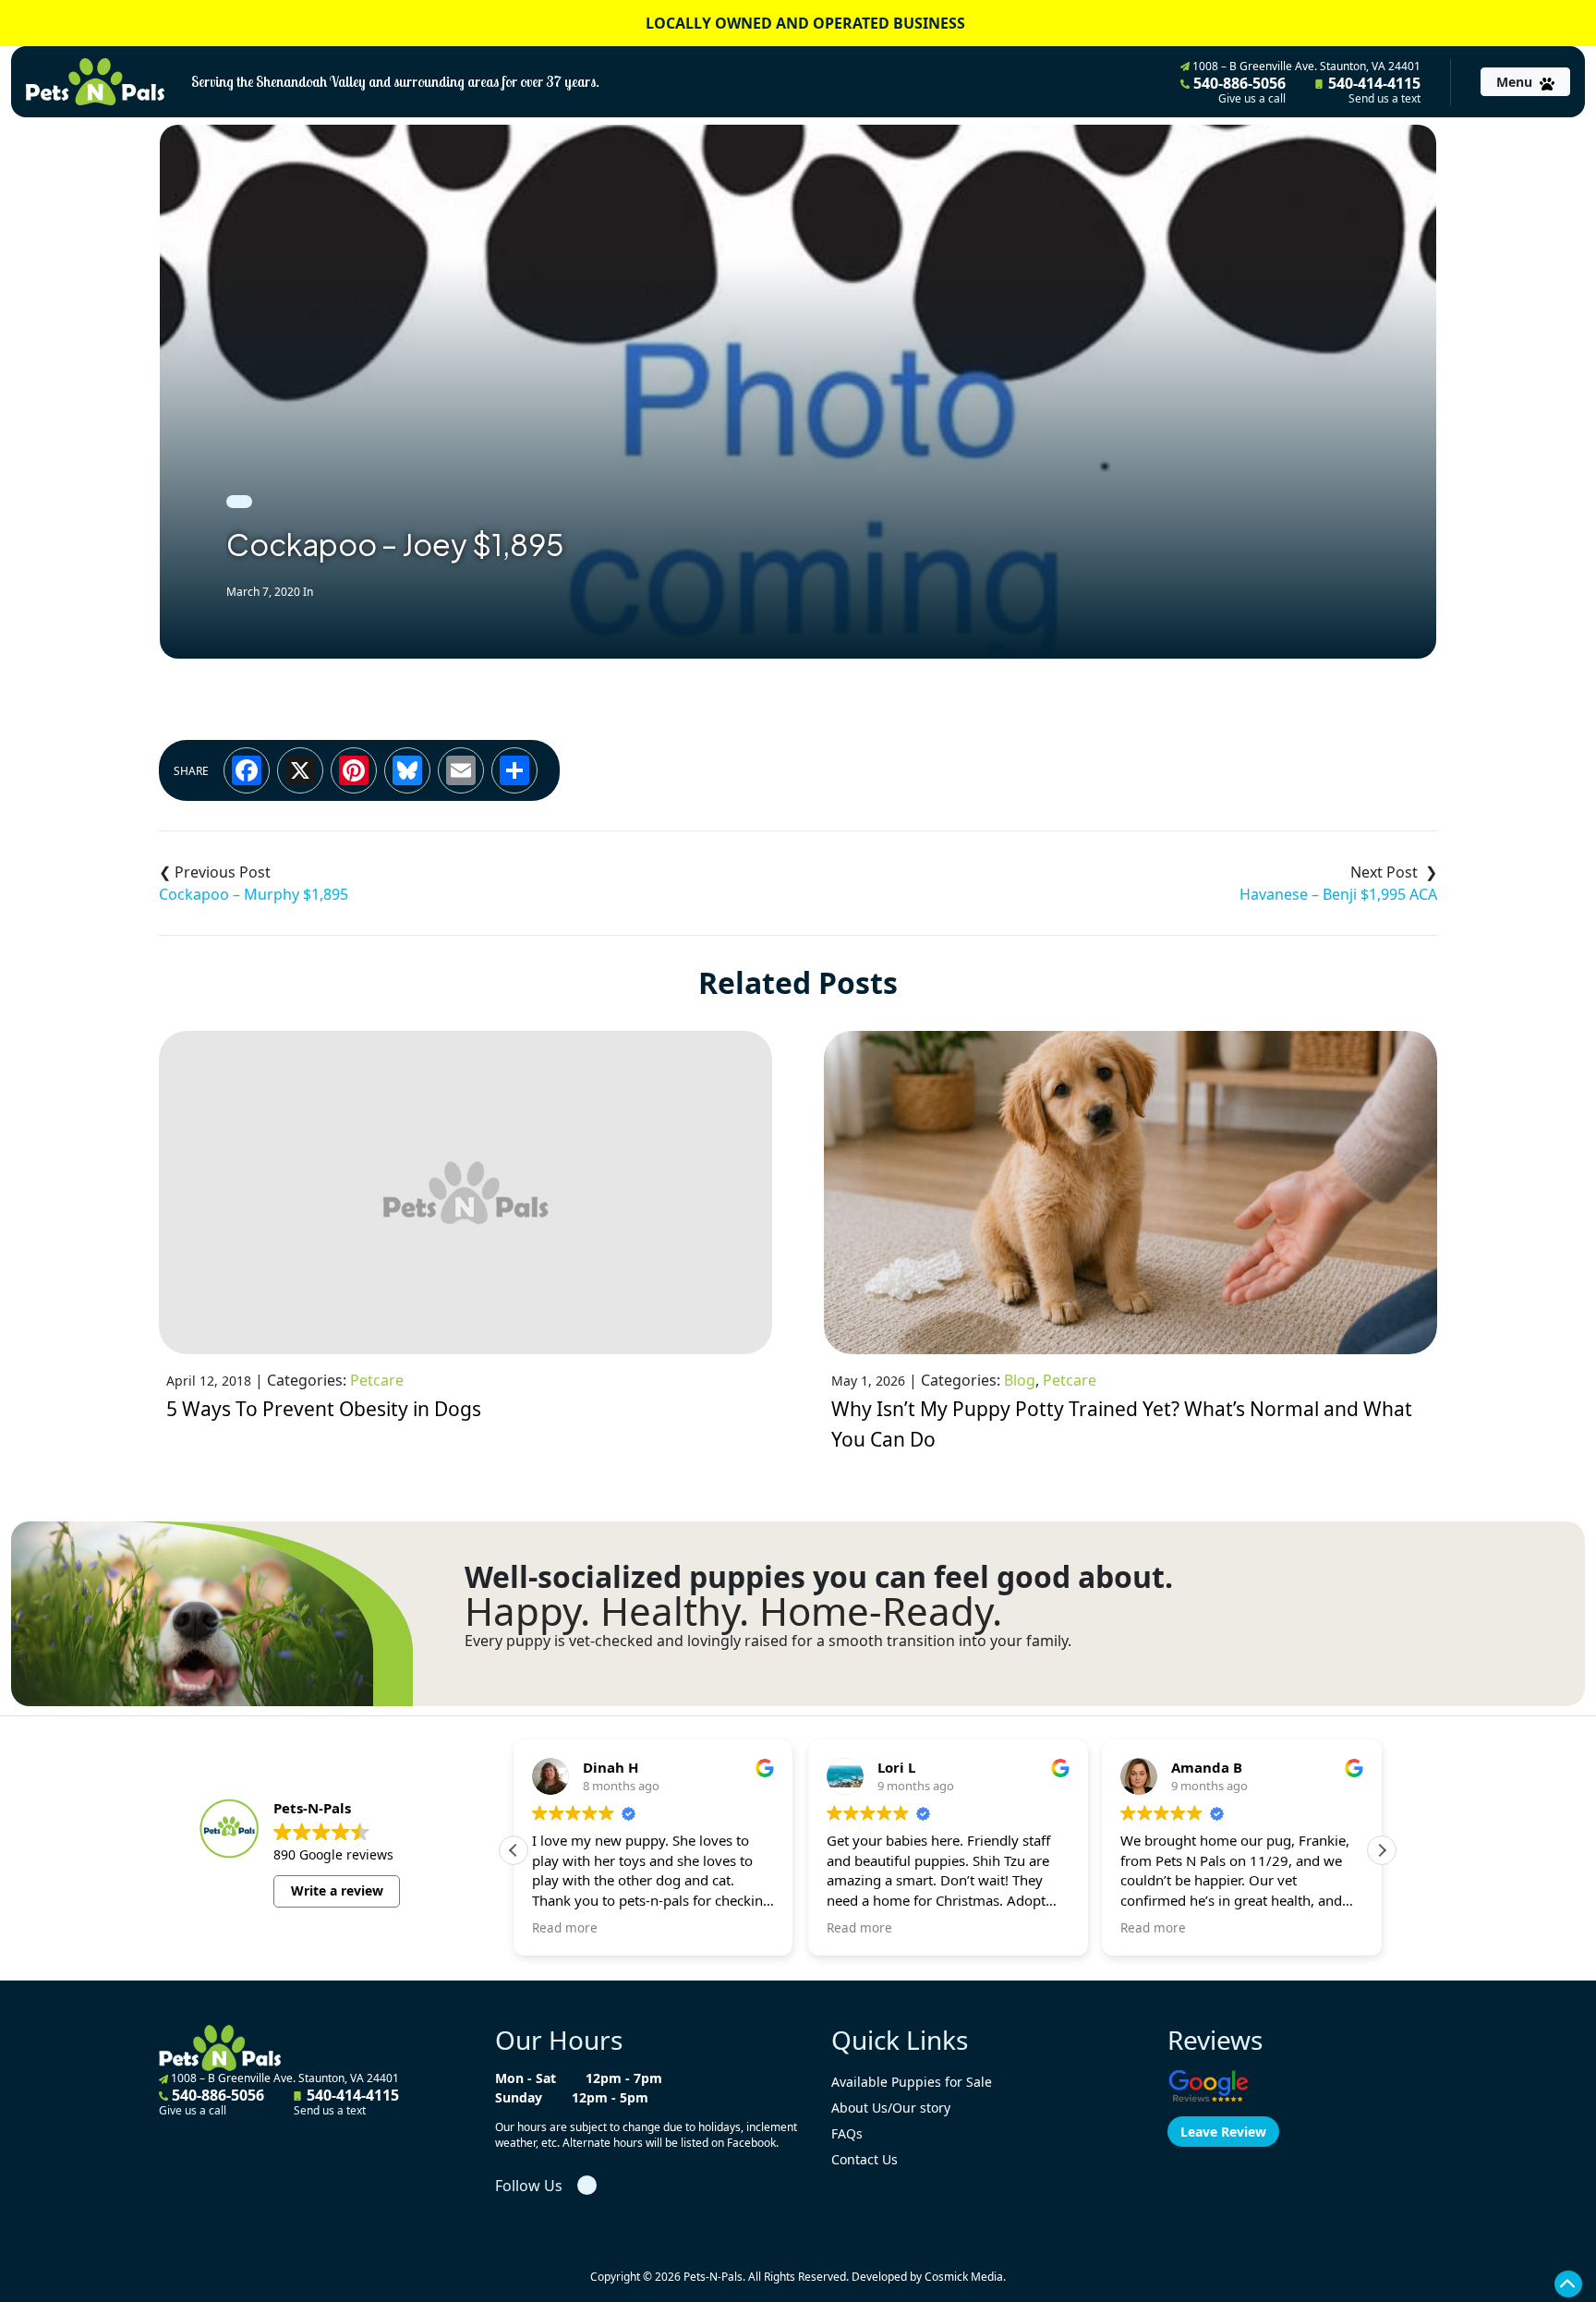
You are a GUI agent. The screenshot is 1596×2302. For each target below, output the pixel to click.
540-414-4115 (1372, 90)
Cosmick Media (964, 2277)
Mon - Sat (526, 2078)
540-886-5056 (1238, 90)
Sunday (519, 2097)
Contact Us (864, 2159)
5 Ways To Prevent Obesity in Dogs (324, 1409)
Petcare (377, 1380)
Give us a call (1252, 99)
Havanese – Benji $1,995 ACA (1338, 894)
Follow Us (529, 2186)
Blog (1020, 1380)
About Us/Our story (891, 2108)
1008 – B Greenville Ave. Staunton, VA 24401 (1305, 66)
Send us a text (1384, 99)
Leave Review (1223, 2132)
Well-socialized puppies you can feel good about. (819, 1577)
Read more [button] (565, 1928)
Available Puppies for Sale (912, 2082)
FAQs (847, 2133)
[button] (1382, 1850)
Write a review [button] (337, 1890)
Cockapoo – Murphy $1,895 (254, 894)
